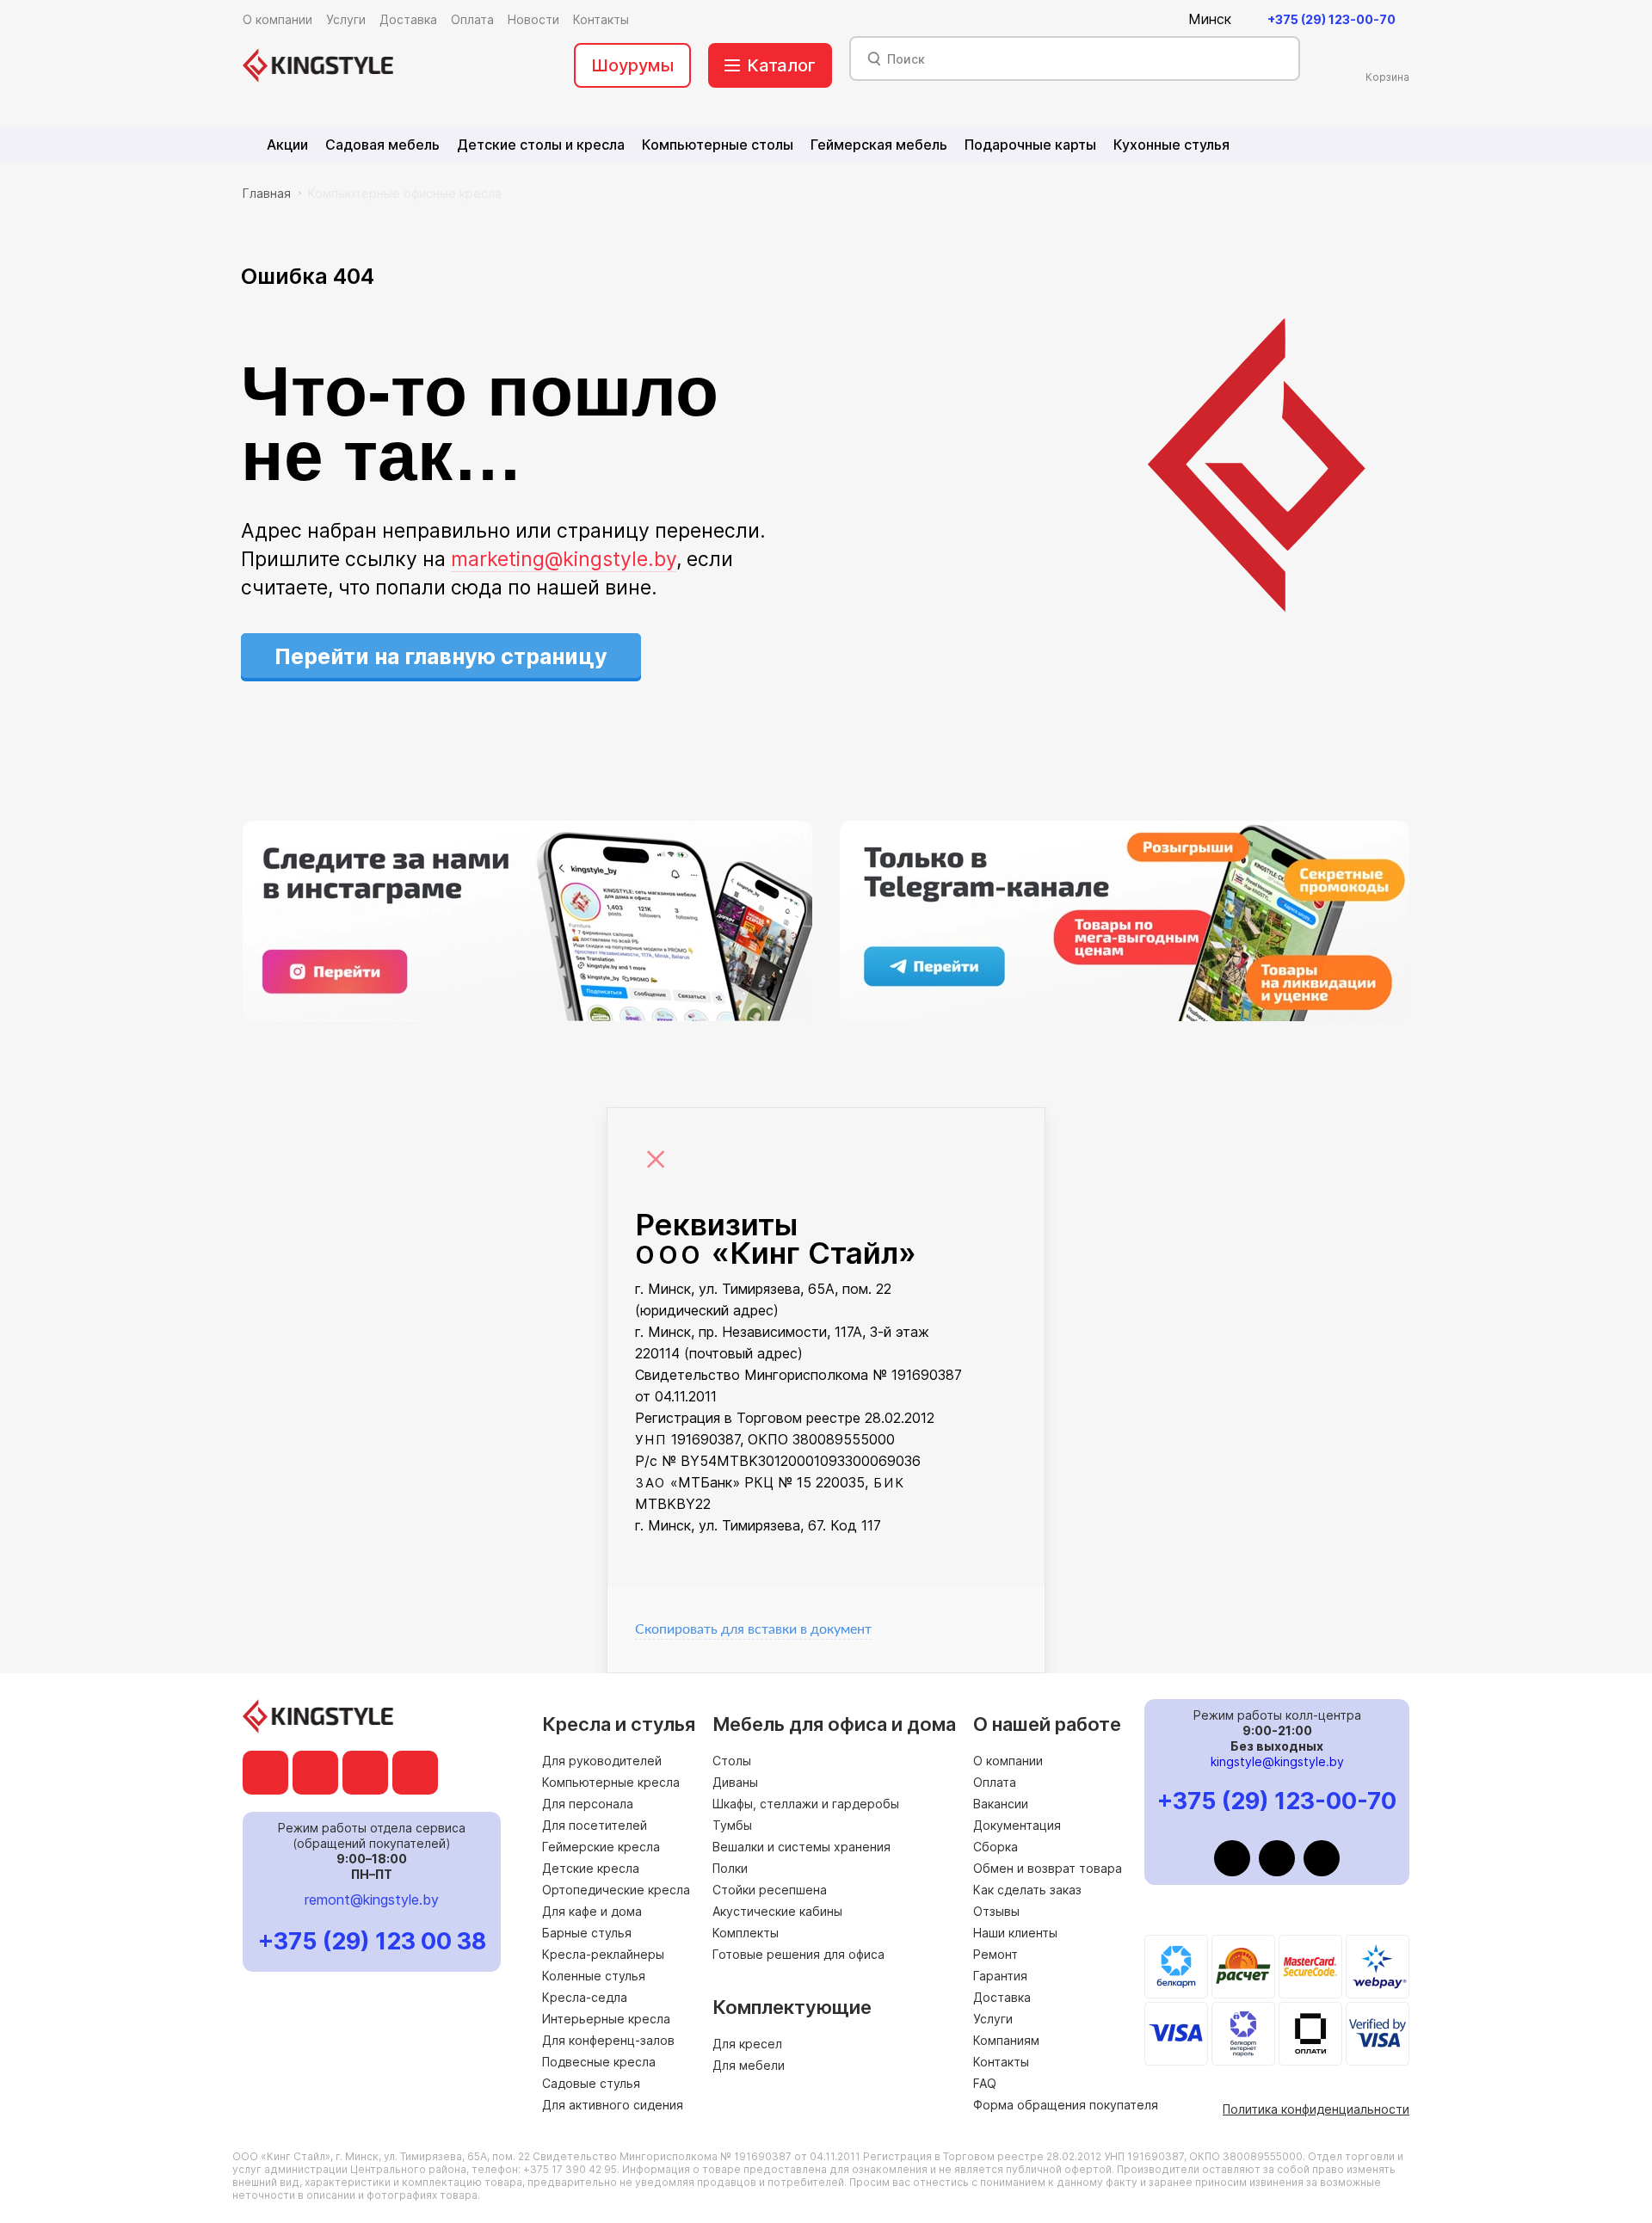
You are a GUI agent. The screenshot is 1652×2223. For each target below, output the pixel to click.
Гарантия (1000, 1976)
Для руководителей (602, 1761)
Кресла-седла (585, 1997)
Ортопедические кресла (616, 1890)
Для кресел (747, 2044)
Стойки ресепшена (770, 1890)
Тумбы (732, 1825)
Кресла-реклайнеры (603, 1954)
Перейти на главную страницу (441, 656)
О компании (1008, 1761)
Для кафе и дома (592, 1911)
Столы (732, 1761)
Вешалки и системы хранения (801, 1847)
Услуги (993, 2019)
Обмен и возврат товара (1048, 1868)
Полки (730, 1868)
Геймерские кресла (601, 1847)
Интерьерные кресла (606, 2019)
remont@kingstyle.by (372, 1900)
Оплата (995, 1782)
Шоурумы (632, 65)
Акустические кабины (777, 1911)
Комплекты (746, 1933)
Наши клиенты (1015, 1933)
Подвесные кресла (599, 2062)
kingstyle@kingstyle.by (1277, 1761)
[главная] (318, 65)
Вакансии (1001, 1804)
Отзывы (996, 1911)
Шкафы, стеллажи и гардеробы (806, 1804)
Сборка (996, 1847)
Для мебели (749, 2065)
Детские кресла (591, 1868)
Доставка (1002, 1997)
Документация (1017, 1825)
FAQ (985, 2083)
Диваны (735, 1782)
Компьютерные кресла (611, 1782)
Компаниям (1006, 2040)
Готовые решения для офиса (798, 1954)
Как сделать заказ (1027, 1890)
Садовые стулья (591, 2083)
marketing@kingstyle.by (564, 559)
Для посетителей (595, 1825)
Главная (267, 193)
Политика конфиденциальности (1316, 2109)
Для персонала (588, 1804)
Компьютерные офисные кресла (405, 193)
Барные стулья (587, 1933)
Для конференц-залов (608, 2040)
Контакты (1001, 2062)
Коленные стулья (594, 1976)
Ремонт (996, 1954)
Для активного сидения (613, 2105)
